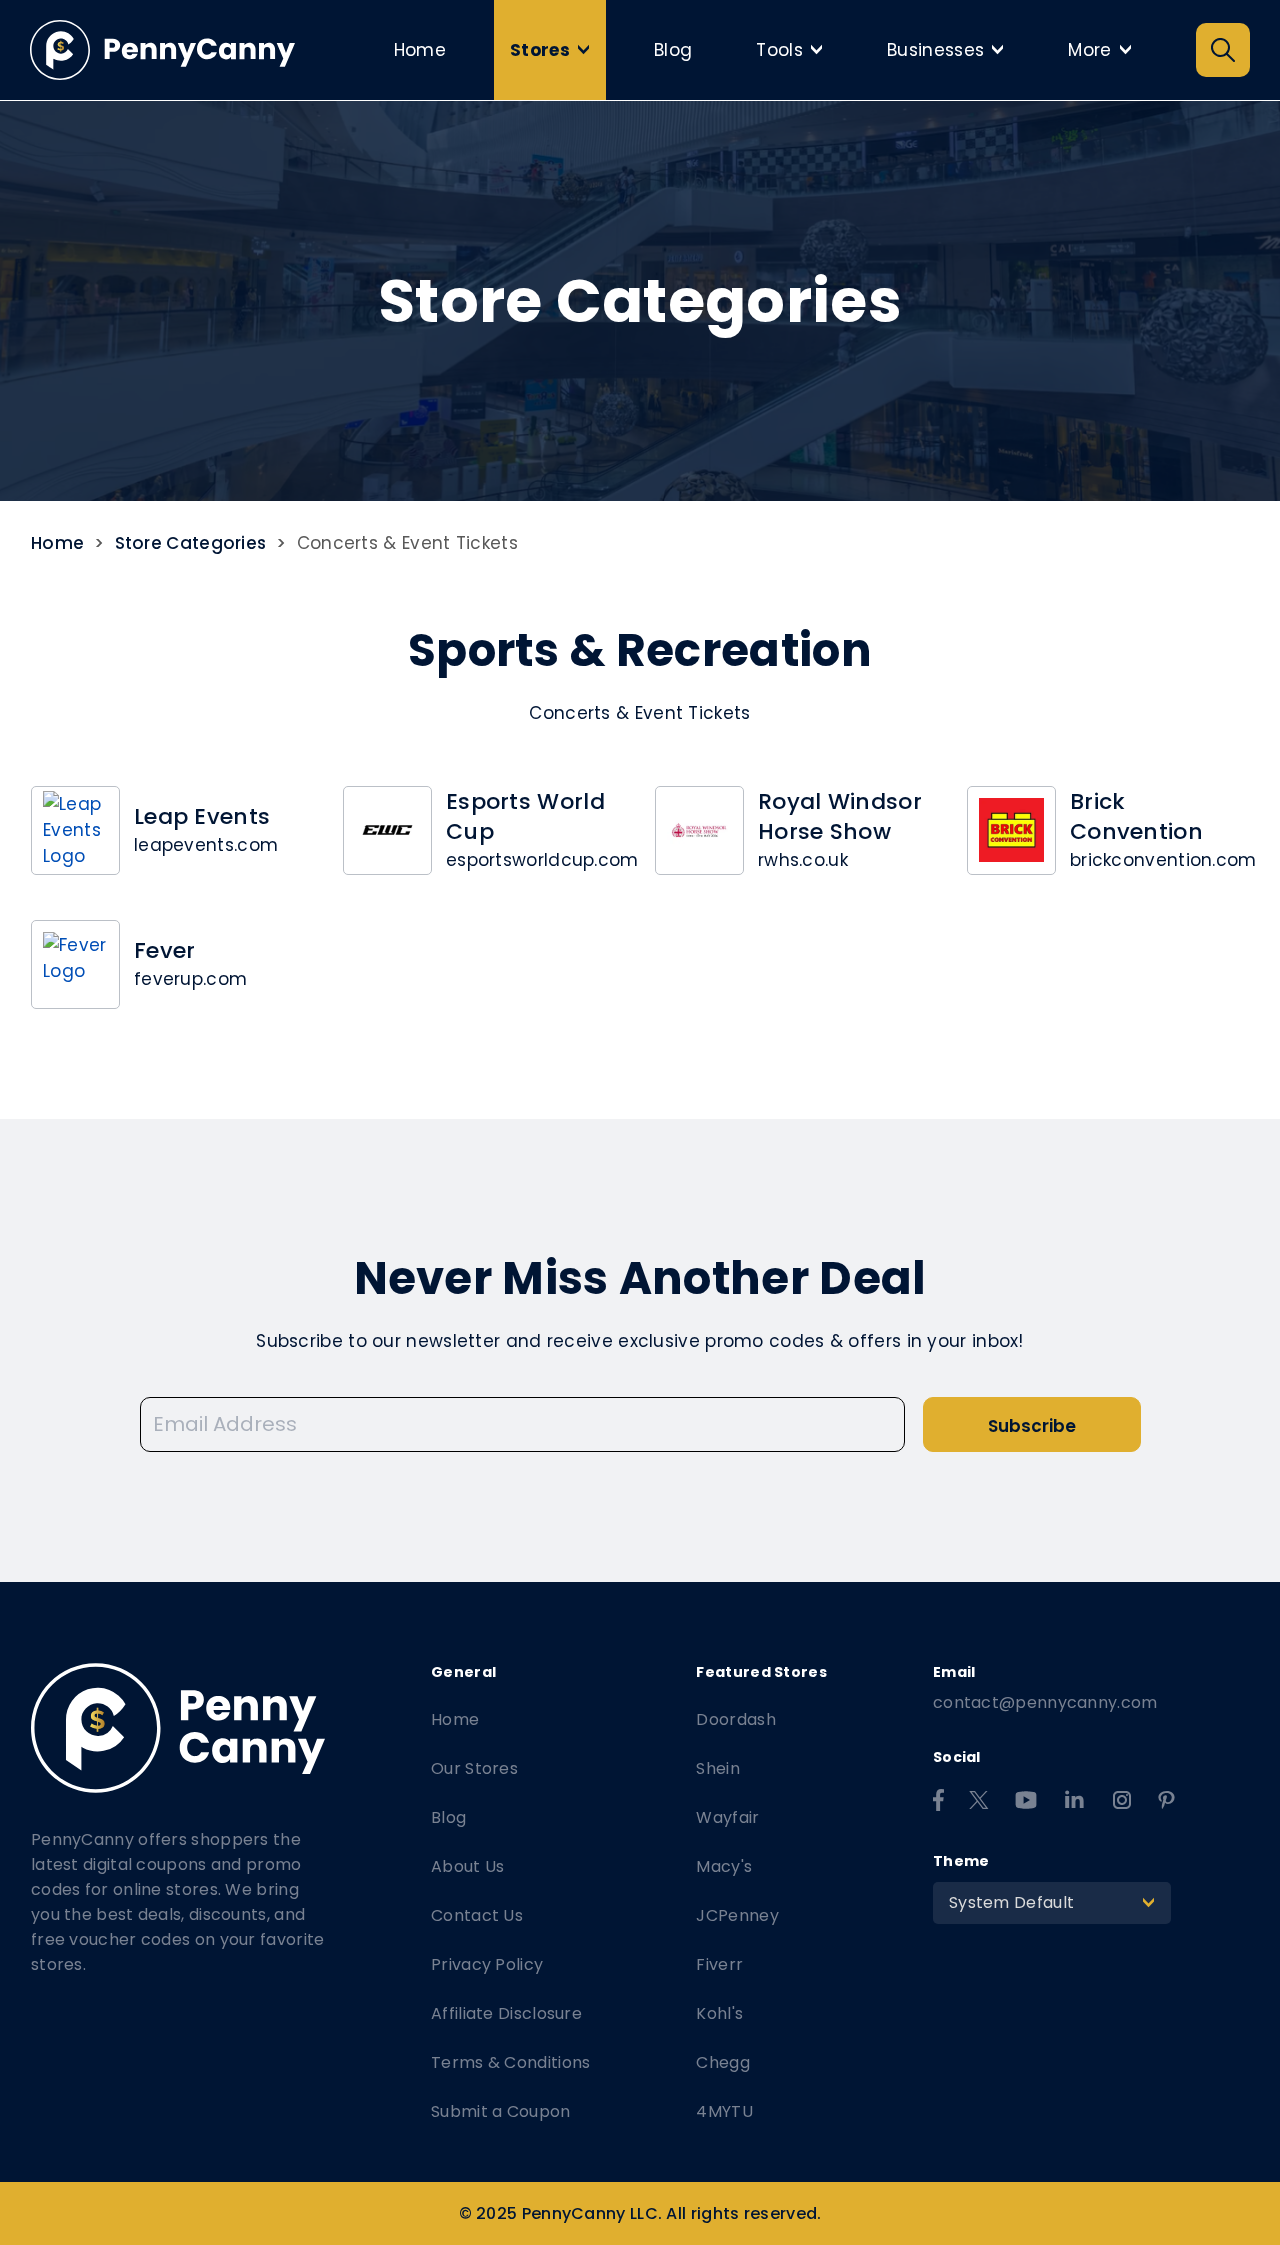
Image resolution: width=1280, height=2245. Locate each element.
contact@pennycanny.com (1045, 1702)
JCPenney (737, 1915)
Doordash (735, 1719)
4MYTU (724, 2111)
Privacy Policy (487, 1964)
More (1105, 50)
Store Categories (191, 543)
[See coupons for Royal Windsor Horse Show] (699, 830)
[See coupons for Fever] (75, 964)
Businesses (951, 50)
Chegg (723, 2062)
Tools (794, 50)
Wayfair (727, 1817)
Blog (673, 50)
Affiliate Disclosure (506, 2013)
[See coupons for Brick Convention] (1011, 830)
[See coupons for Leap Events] (75, 830)
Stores (555, 50)
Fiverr (719, 1964)
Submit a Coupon (501, 2111)
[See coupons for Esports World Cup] (387, 830)
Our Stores (474, 1768)
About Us (467, 1866)
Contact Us (477, 1915)
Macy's (724, 1866)
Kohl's (719, 2013)
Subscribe (1032, 1426)
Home (420, 50)
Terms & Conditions (510, 2062)
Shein (718, 1768)
